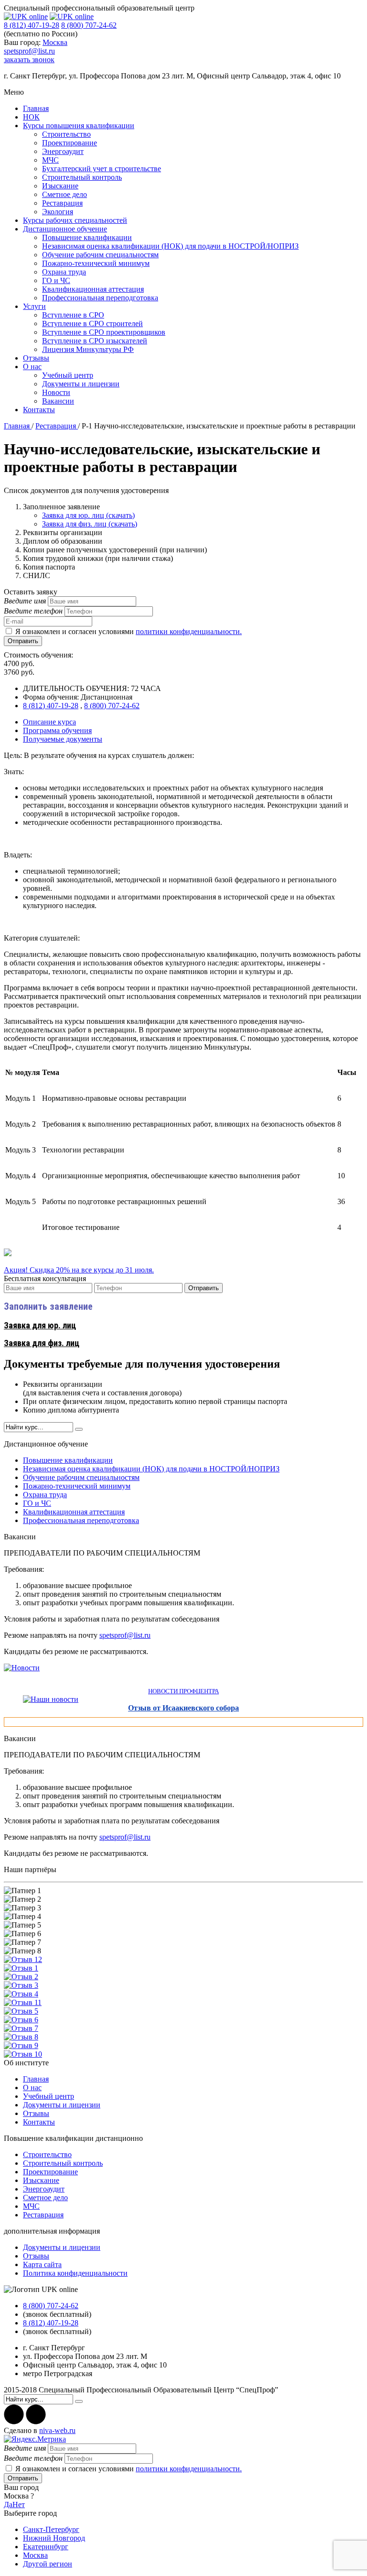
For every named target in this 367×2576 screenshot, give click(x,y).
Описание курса (49, 722)
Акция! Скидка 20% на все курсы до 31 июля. (79, 1270)
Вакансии (58, 401)
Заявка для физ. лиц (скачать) (90, 524)
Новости (56, 392)
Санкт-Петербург (51, 2529)
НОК (31, 117)
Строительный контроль (82, 177)
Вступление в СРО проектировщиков (104, 332)
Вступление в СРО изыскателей (95, 341)
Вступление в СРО (73, 315)
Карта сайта (42, 2264)
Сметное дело (65, 194)
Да (8, 2505)
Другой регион (48, 2564)
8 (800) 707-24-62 (89, 25)
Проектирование (70, 143)
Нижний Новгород (54, 2538)
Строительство (66, 134)
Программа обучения (57, 730)
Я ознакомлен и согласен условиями (129, 631)
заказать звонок (29, 60)
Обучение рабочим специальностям (100, 255)
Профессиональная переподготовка (100, 298)
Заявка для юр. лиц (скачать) (88, 515)
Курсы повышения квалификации (79, 126)
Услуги (34, 306)
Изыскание (60, 186)
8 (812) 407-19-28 (32, 25)
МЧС (50, 160)
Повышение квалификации (87, 237)
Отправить (23, 641)
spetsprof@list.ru (29, 51)
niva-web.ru (57, 2430)
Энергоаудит (63, 151)
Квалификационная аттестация (93, 289)
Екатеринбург (46, 2547)
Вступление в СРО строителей (92, 323)
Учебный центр (68, 375)
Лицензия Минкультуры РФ (88, 349)
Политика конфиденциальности (75, 2273)
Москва (55, 42)
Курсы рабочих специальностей (75, 220)
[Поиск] (79, 1429)
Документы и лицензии (81, 384)
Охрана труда (64, 272)
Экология (58, 212)
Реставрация (62, 203)
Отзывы (36, 358)
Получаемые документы (63, 739)
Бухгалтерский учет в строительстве (102, 169)
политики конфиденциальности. (189, 631)
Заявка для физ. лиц (42, 1343)
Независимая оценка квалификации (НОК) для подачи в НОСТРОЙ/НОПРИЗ (170, 246)
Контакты (39, 410)
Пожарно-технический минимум (96, 263)
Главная (36, 108)
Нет (19, 2505)
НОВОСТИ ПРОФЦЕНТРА (183, 1691)
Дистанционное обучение (65, 229)
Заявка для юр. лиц (40, 1325)
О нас (32, 367)
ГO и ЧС (56, 280)
